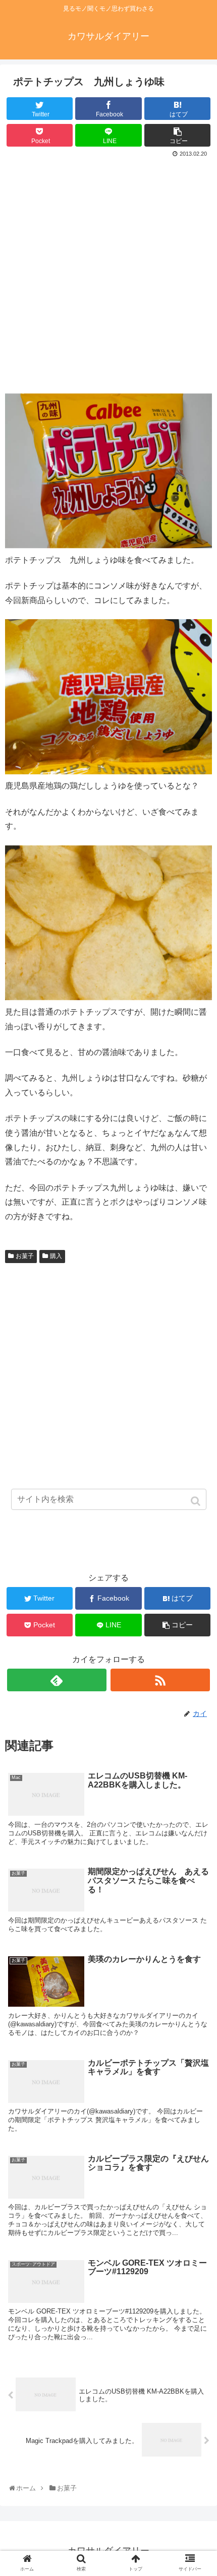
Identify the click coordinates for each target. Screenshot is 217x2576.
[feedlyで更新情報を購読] (57, 1680)
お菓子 (25, 1256)
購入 (56, 1256)
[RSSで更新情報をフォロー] (160, 1680)
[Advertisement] (108, 274)
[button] (197, 1501)
